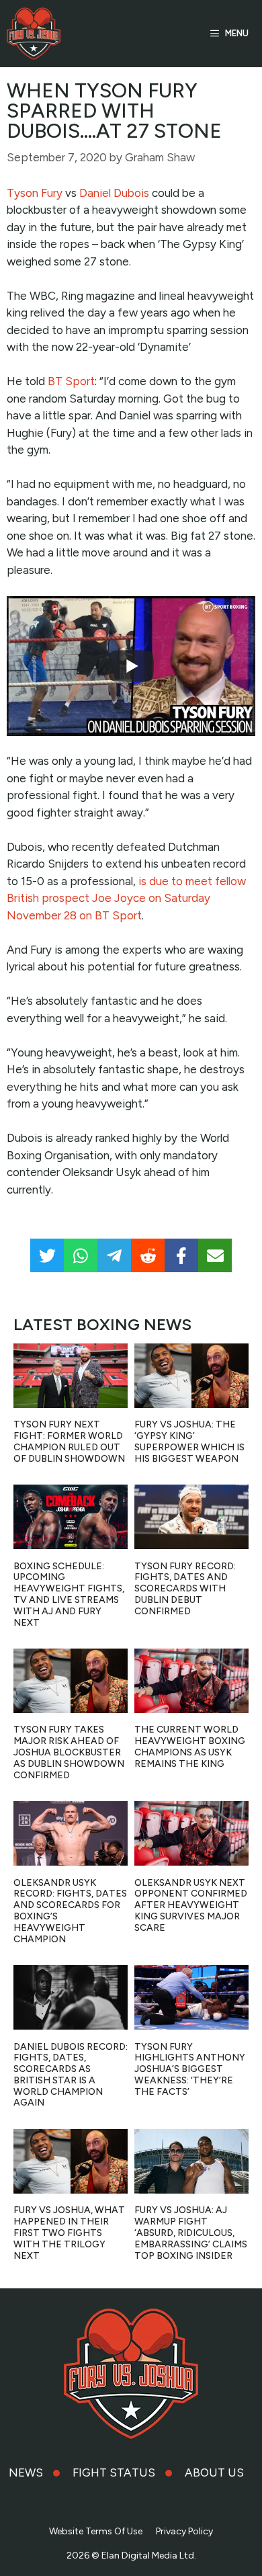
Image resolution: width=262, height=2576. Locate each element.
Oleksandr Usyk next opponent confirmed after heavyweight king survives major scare (191, 1905)
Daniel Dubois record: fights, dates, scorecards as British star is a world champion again (71, 2075)
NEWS (26, 2473)
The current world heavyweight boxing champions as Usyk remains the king (190, 1746)
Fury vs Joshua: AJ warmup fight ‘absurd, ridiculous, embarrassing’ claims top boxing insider (191, 2233)
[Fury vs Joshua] (34, 34)
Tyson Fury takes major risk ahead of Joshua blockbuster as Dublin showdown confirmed (69, 1752)
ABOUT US (214, 2473)
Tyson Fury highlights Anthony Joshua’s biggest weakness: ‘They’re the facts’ (190, 2069)
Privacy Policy (184, 2531)
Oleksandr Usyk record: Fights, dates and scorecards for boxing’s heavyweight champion (70, 1911)
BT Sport (71, 381)
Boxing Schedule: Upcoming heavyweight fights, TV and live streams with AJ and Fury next (69, 1594)
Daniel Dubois (114, 193)
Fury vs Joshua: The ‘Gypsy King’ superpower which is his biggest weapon (189, 1441)
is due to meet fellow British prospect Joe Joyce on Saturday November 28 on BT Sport (126, 898)
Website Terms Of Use (96, 2531)
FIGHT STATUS (114, 2473)
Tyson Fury (35, 193)
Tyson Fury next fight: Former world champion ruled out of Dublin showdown (69, 1441)
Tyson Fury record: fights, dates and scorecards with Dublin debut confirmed (185, 1589)
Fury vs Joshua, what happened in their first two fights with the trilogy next (69, 2233)
